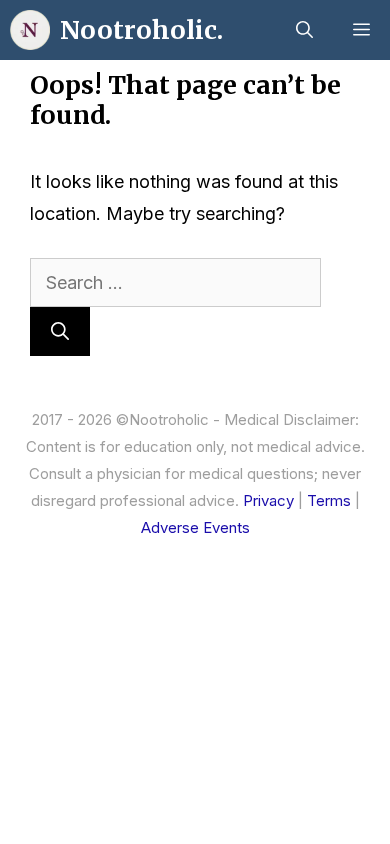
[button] (304, 30)
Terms (329, 500)
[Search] (60, 331)
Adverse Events (195, 527)
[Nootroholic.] (30, 30)
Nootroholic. (141, 30)
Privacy (268, 500)
